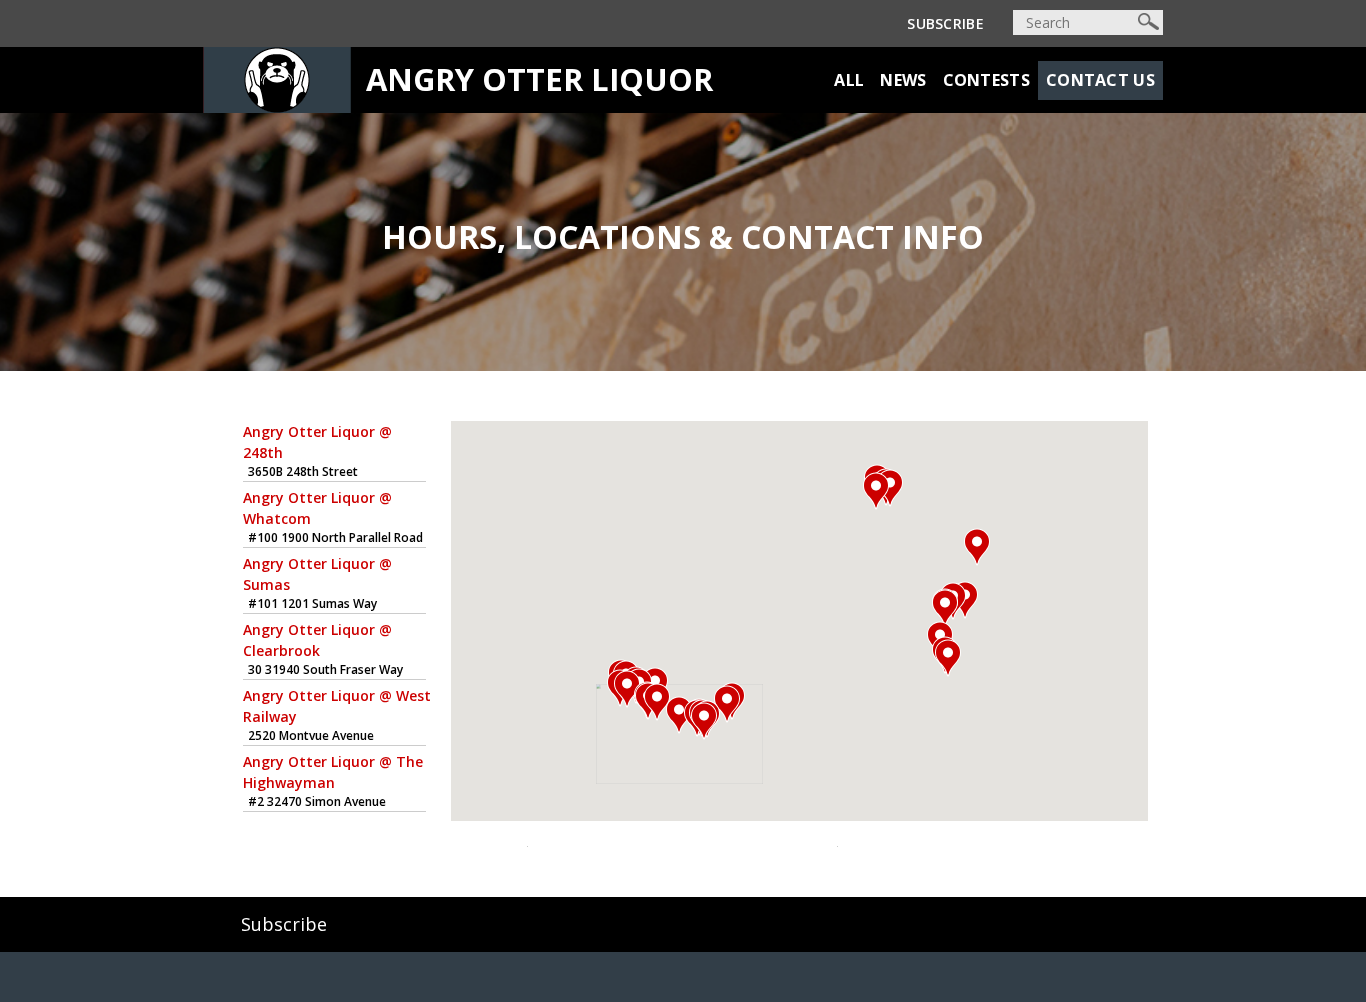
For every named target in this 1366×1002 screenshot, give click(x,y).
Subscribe (945, 23)
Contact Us (1100, 80)
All (849, 80)
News (903, 80)
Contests (986, 80)
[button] (679, 715)
